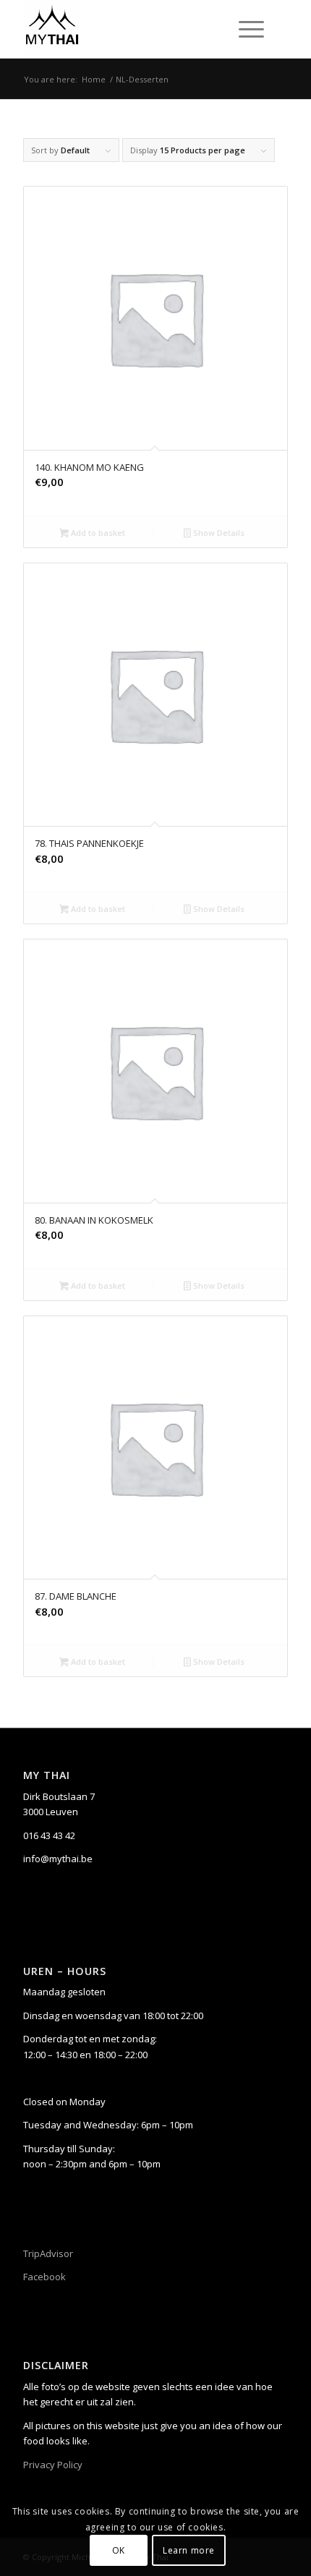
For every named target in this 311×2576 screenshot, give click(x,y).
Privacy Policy (53, 2465)
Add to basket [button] (97, 533)
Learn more (189, 2550)
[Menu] (244, 29)
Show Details (218, 533)
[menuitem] (249, 29)
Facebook (44, 2277)
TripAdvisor (48, 2253)
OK (119, 2550)
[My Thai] (129, 29)
